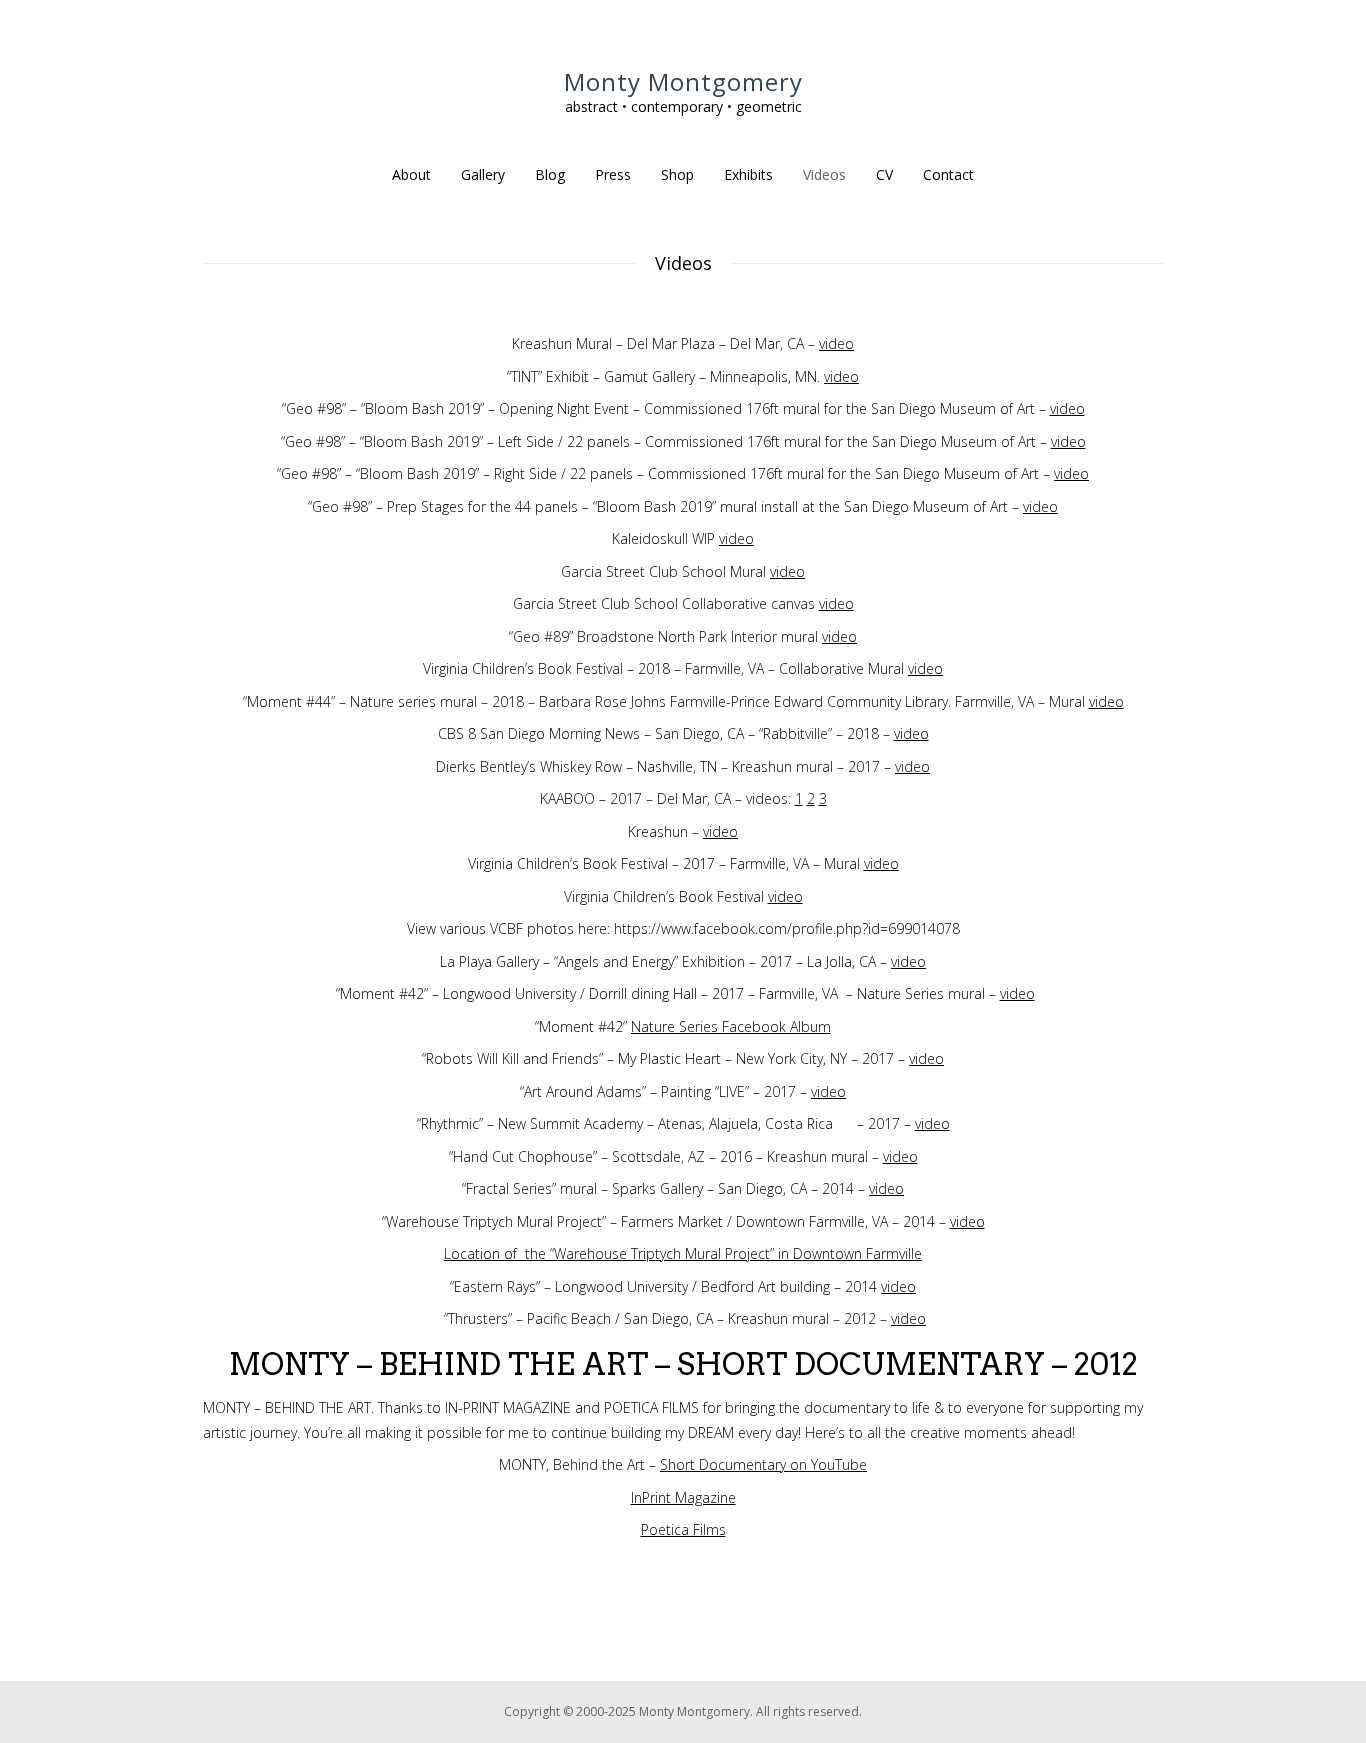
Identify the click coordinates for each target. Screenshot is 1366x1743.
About (411, 174)
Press (613, 174)
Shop (677, 174)
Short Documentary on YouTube (763, 1464)
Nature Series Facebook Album (731, 1026)
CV (884, 174)
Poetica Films (683, 1529)
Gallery (483, 174)
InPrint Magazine (683, 1497)
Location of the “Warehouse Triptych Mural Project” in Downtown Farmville (683, 1253)
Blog (550, 174)
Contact (948, 174)
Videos (824, 174)
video (836, 343)
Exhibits (748, 174)
